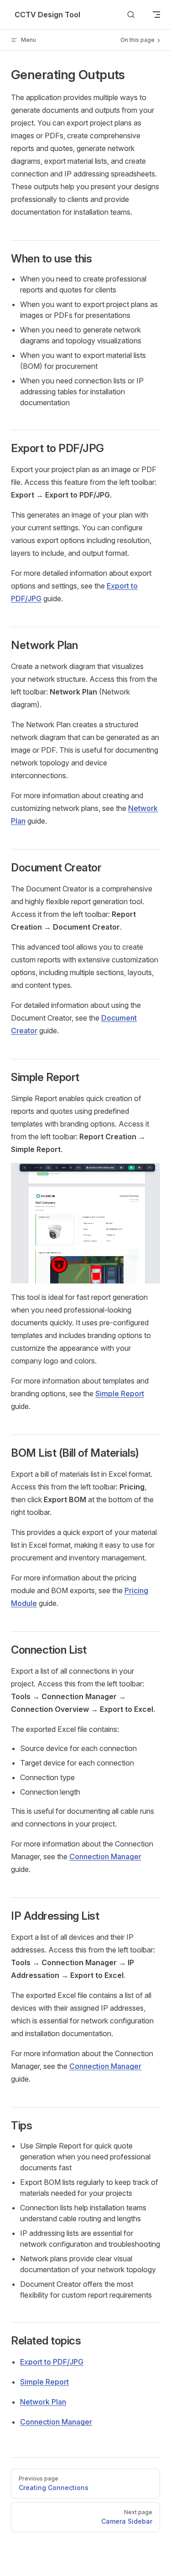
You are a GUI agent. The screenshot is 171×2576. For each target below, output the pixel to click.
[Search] (131, 15)
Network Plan (43, 2402)
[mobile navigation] (156, 15)
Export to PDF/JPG (52, 2362)
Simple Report (120, 1394)
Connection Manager (105, 1857)
